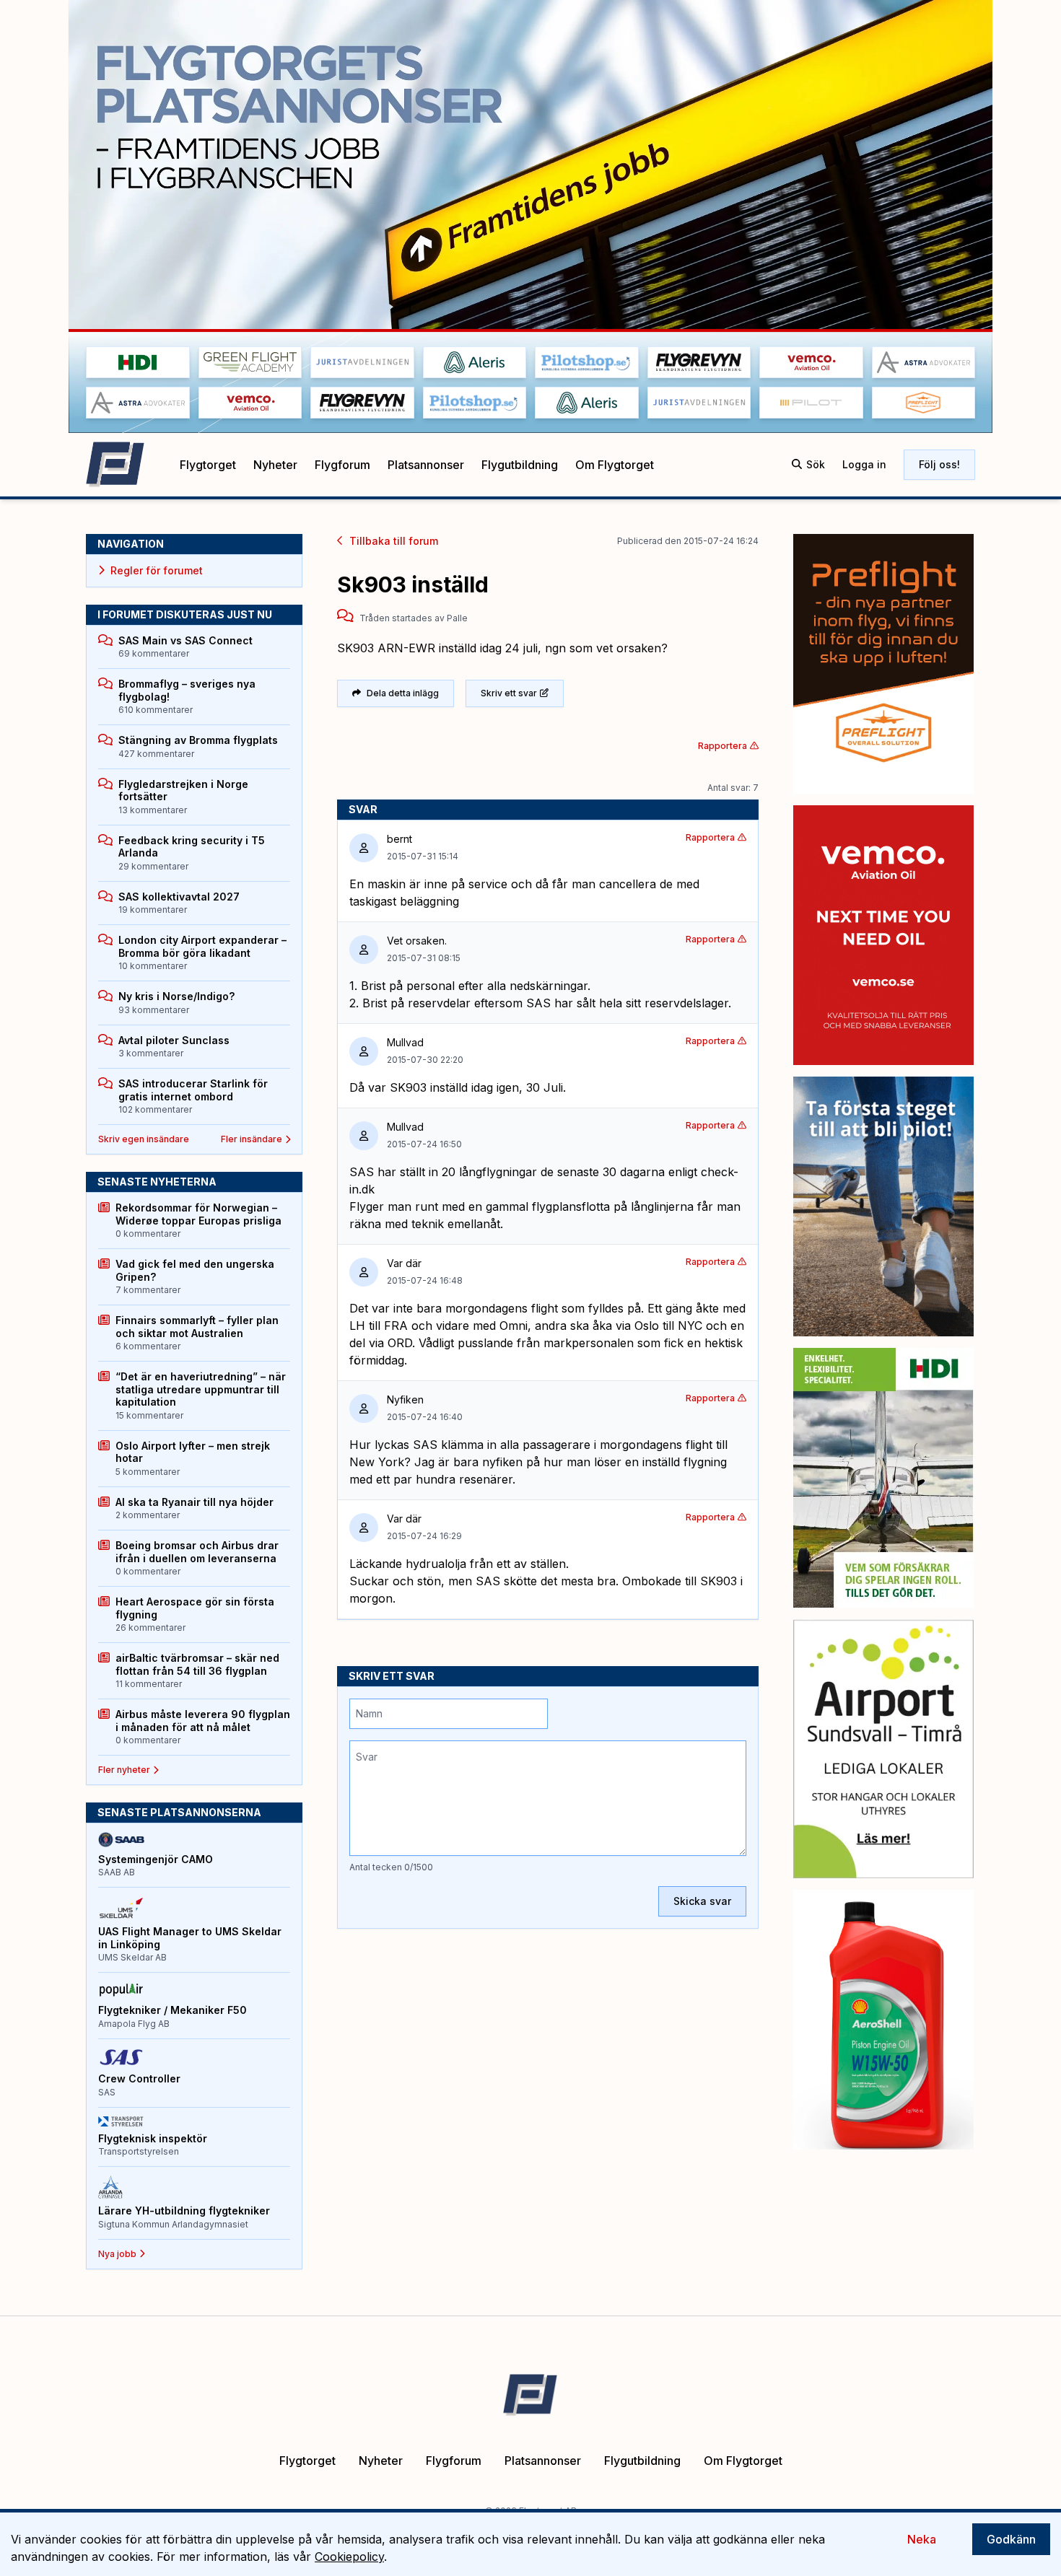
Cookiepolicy (349, 2557)
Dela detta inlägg (403, 693)
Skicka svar (702, 1901)
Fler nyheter (124, 1770)
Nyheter (275, 465)
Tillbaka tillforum (394, 541)
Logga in (864, 464)
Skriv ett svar (509, 693)
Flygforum (342, 465)
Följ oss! (939, 464)
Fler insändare (252, 1139)
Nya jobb (117, 2254)
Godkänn (1011, 2539)
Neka (922, 2539)
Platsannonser (426, 465)
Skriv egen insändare (144, 1139)
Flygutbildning (520, 465)
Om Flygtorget (615, 465)
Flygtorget (208, 465)
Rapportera (722, 746)
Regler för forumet (157, 570)
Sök (816, 464)
